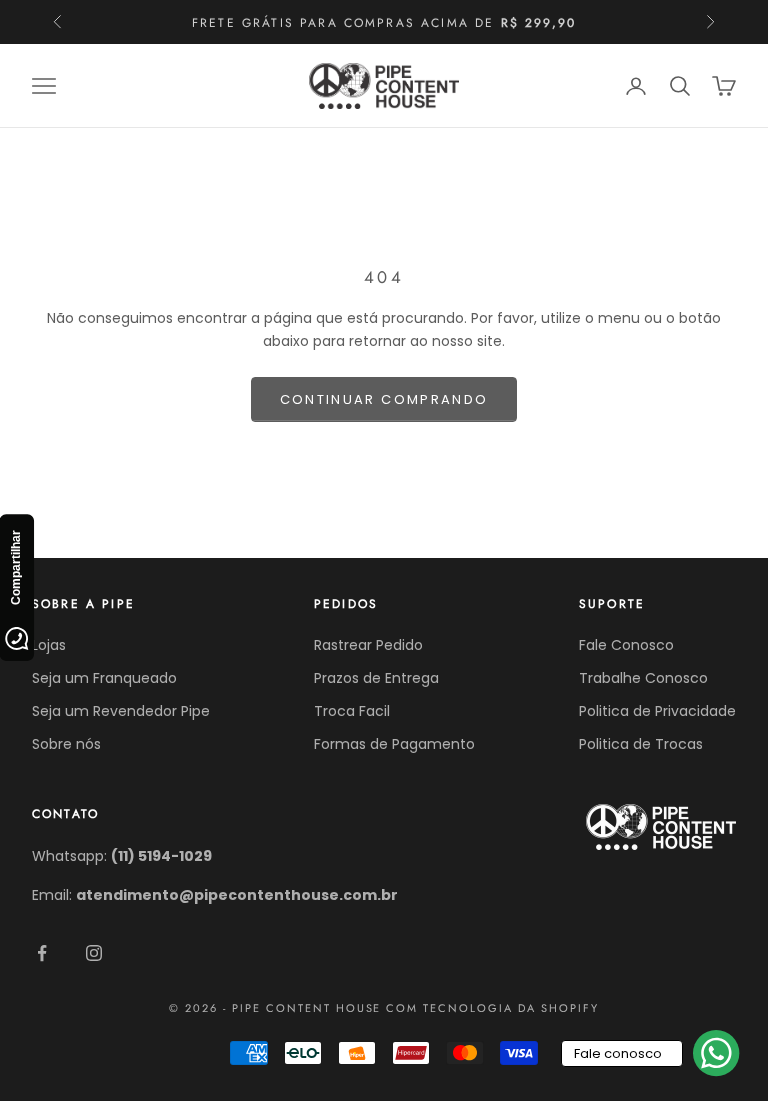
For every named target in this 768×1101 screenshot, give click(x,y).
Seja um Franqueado (104, 678)
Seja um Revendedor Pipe (121, 711)
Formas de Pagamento (394, 744)
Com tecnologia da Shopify (492, 1008)
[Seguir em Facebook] (42, 953)
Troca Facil (352, 711)
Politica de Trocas (641, 744)
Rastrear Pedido (368, 645)
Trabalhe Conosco (643, 678)
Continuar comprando (384, 399)
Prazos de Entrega (376, 678)
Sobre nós (66, 744)
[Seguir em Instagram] (94, 953)
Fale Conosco (626, 645)
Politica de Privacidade (657, 711)
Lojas (49, 645)
